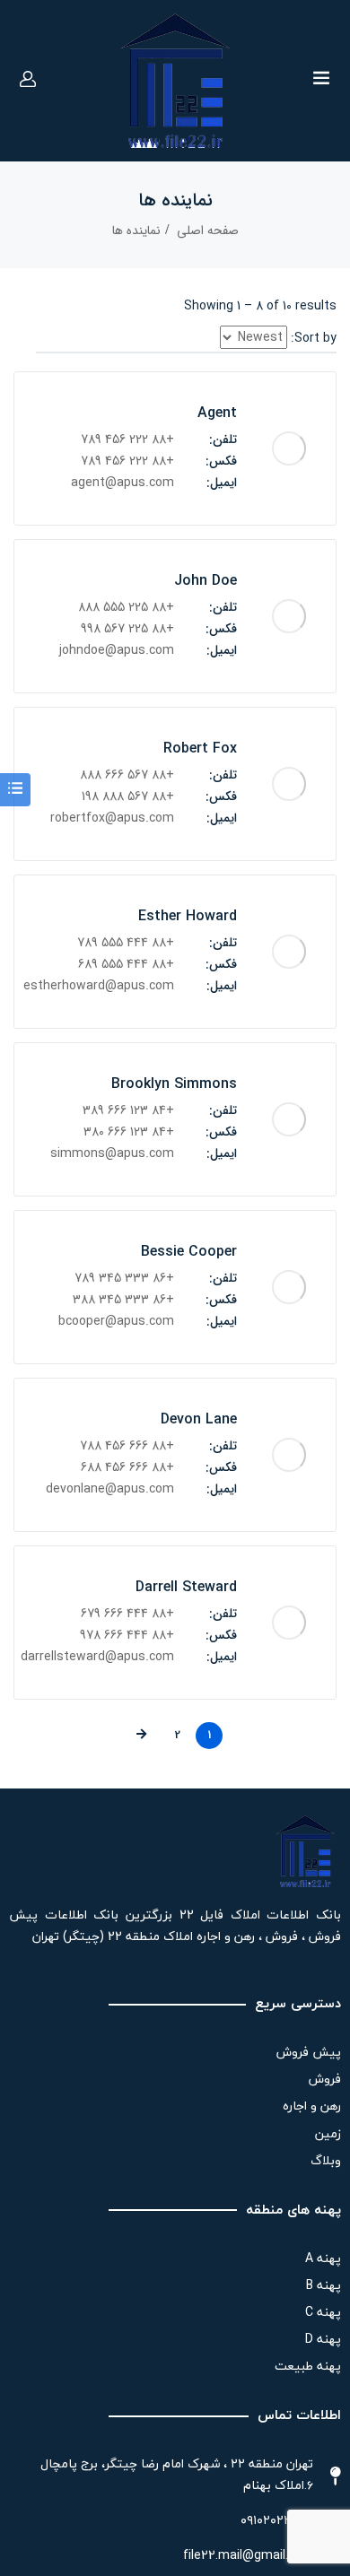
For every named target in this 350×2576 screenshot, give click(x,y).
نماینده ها (136, 231)
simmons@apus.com (112, 1153)
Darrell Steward (186, 1587)
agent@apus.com (122, 483)
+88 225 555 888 (126, 607)
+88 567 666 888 (127, 775)
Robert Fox (200, 748)
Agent (217, 413)
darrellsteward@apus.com (99, 1657)
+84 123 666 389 (128, 1110)
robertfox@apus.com (112, 818)
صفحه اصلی (208, 231)
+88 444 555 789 (126, 943)
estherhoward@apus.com (99, 986)
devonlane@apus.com (110, 1489)
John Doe (206, 581)
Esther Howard (188, 916)
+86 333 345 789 (124, 1278)
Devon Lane (199, 1419)
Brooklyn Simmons (174, 1084)
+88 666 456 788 (127, 1446)
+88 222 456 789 (127, 439)
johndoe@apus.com (117, 650)
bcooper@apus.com (116, 1321)
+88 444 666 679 (127, 1614)
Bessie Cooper (189, 1252)
